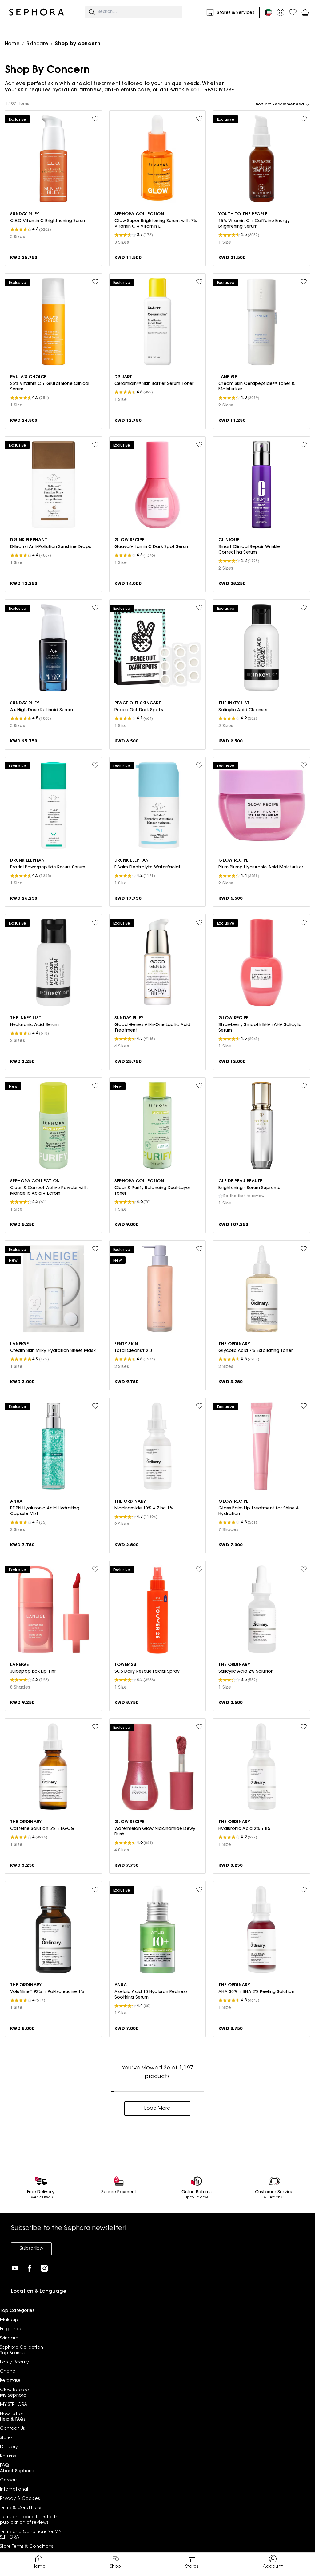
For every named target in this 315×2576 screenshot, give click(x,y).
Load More (157, 2108)
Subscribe (31, 2249)
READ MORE (219, 90)
